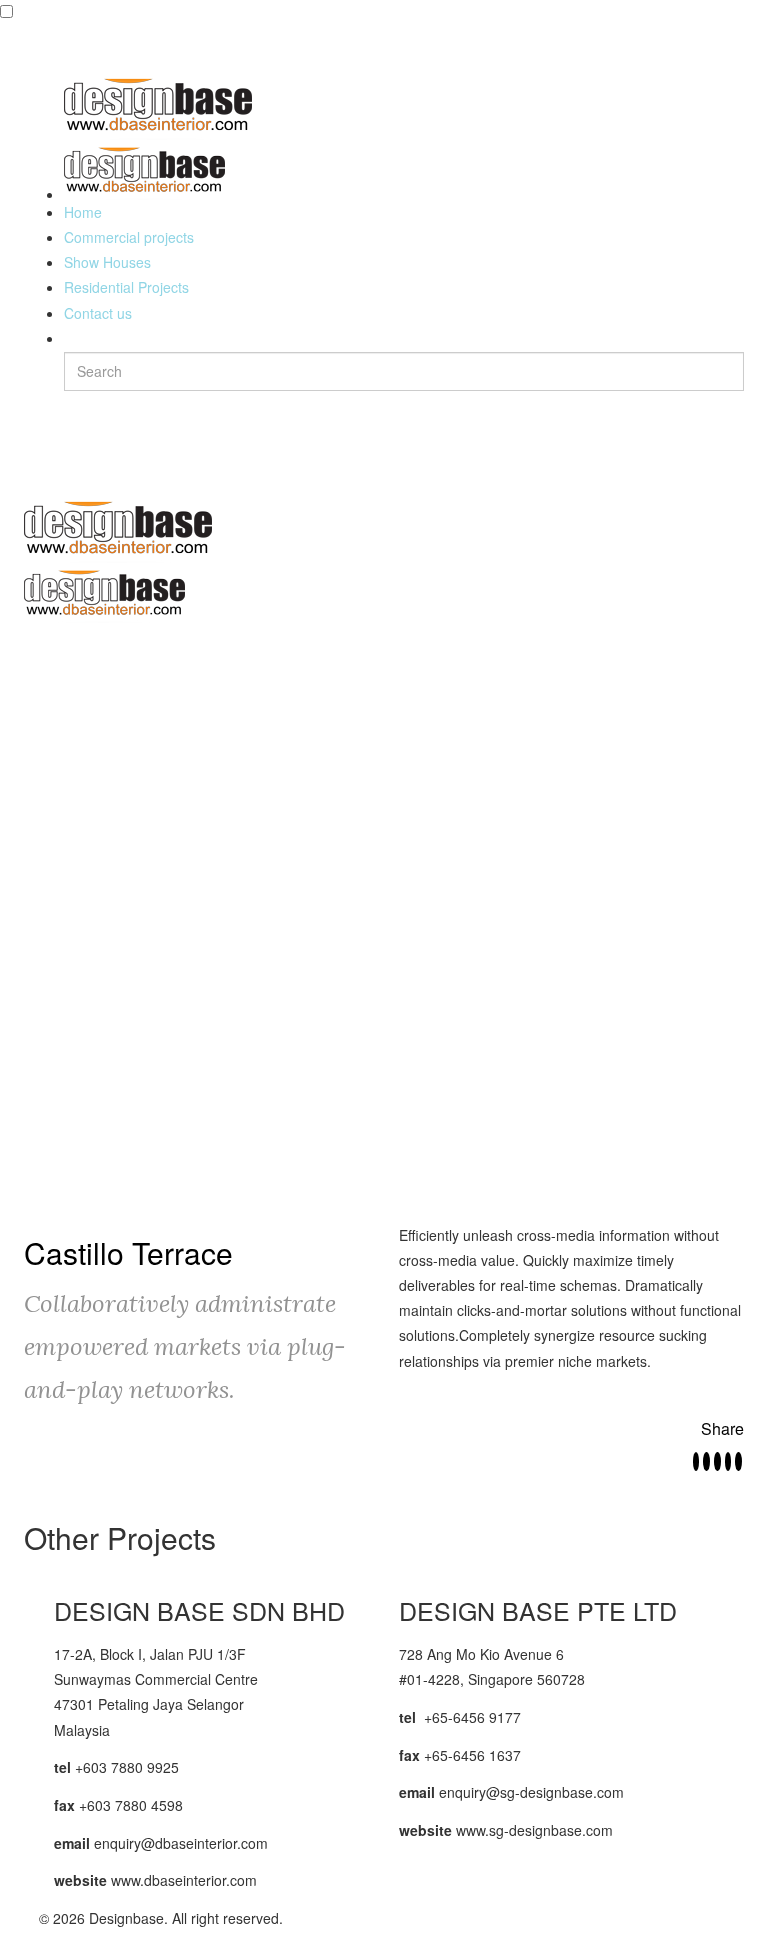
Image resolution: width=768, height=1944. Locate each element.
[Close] (32, 45)
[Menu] (32, 468)
